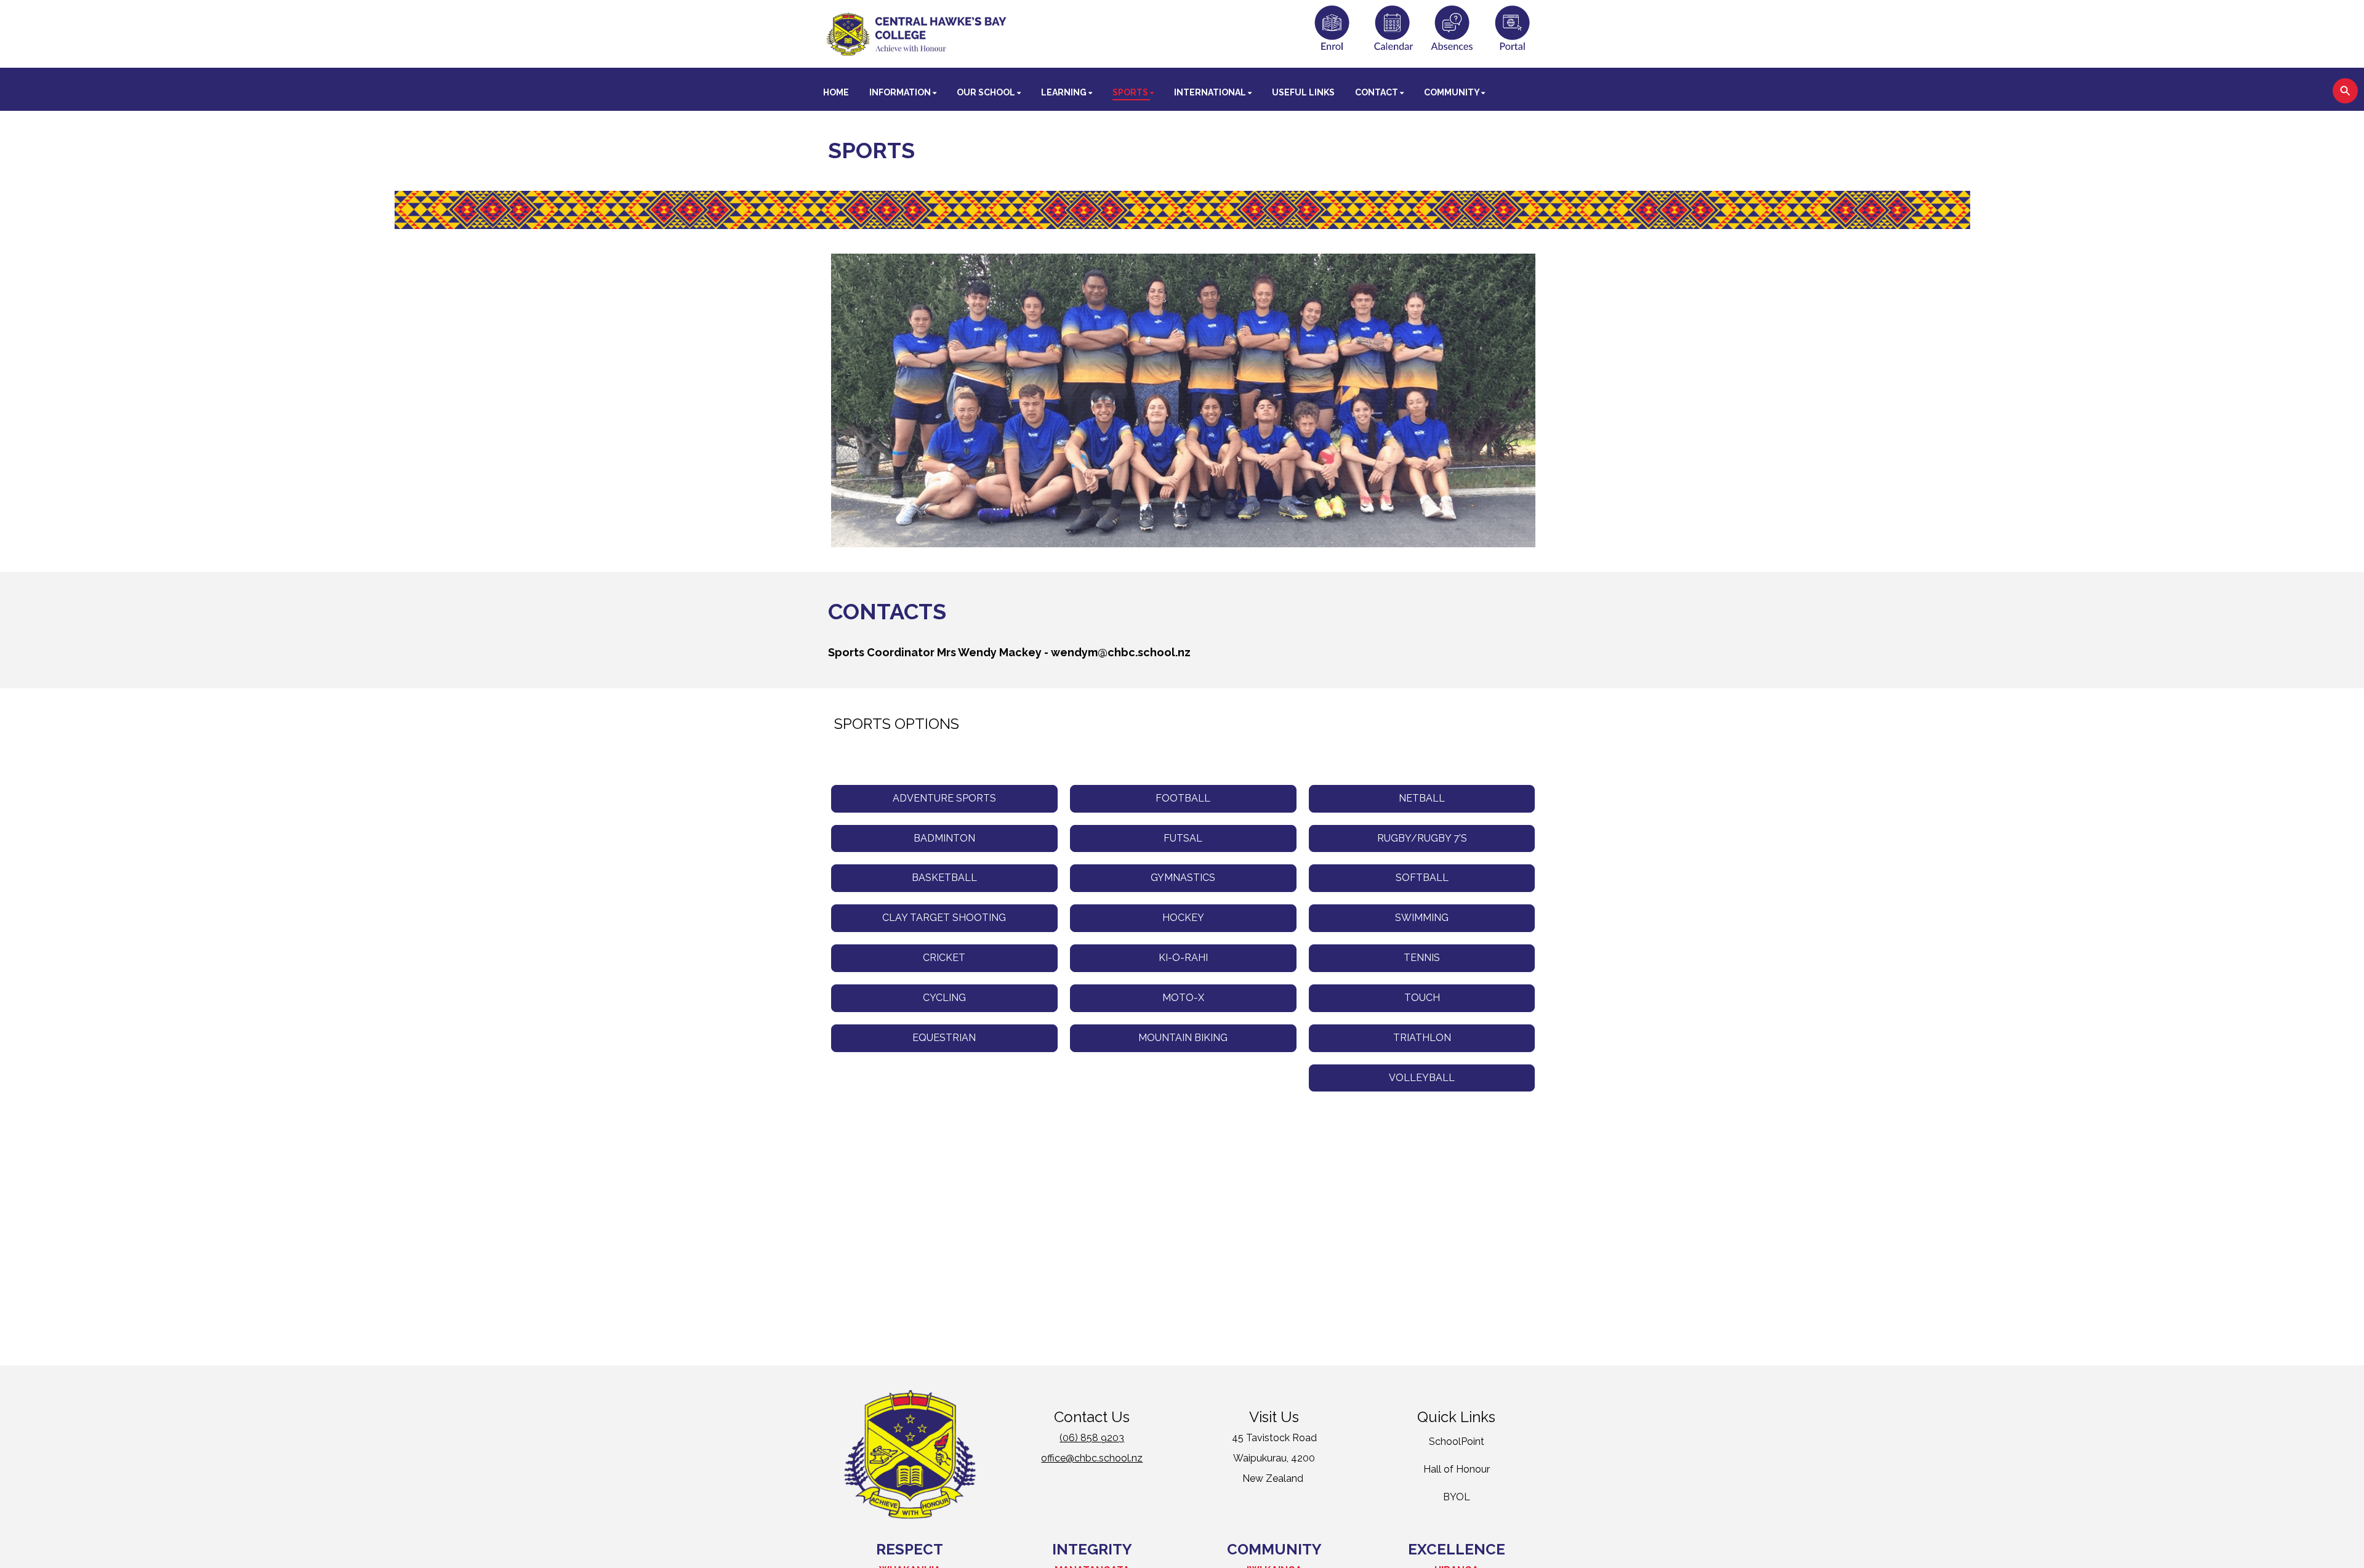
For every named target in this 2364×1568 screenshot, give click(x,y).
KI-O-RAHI (1183, 958)
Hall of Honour (1457, 1469)
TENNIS (1422, 958)
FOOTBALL (1183, 798)
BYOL (1457, 1497)
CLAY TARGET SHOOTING (944, 918)
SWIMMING (1422, 918)
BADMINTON (944, 838)
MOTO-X (1183, 998)
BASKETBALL (944, 878)
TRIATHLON (1422, 1038)
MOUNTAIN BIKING (1183, 1038)
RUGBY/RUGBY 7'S (1422, 838)
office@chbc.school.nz (1092, 1458)
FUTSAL (1183, 838)
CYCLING (944, 998)
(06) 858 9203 (1092, 1438)
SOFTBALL (1422, 878)
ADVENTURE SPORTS (944, 798)
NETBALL (1422, 798)
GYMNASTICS (1183, 878)
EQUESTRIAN (944, 1038)
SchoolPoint (1457, 1441)
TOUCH (1422, 998)
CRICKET (944, 958)
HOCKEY (1183, 918)
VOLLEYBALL (1422, 1078)
